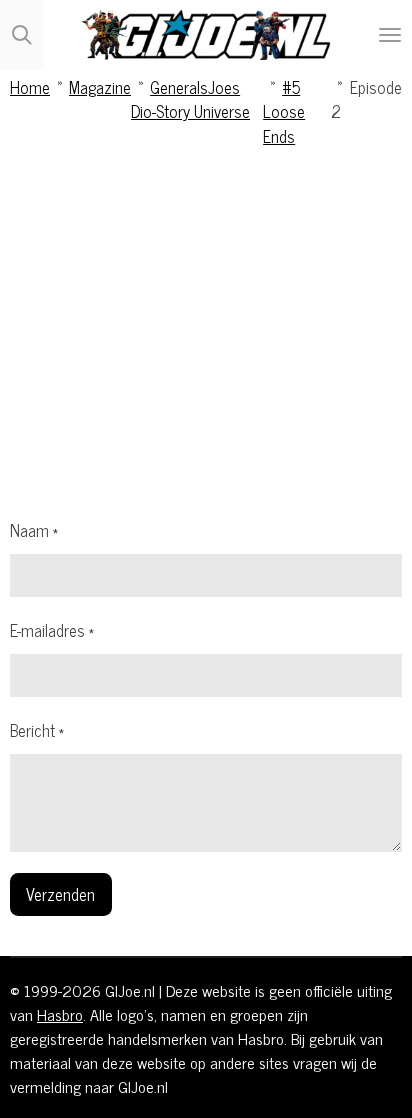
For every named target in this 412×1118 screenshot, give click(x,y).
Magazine (100, 86)
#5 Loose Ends (284, 111)
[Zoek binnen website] (22, 35)
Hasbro (60, 1014)
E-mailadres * (52, 630)
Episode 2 (366, 98)
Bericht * (37, 730)
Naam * (34, 530)
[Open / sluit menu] (390, 35)
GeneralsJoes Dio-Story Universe (190, 98)
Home (30, 86)
